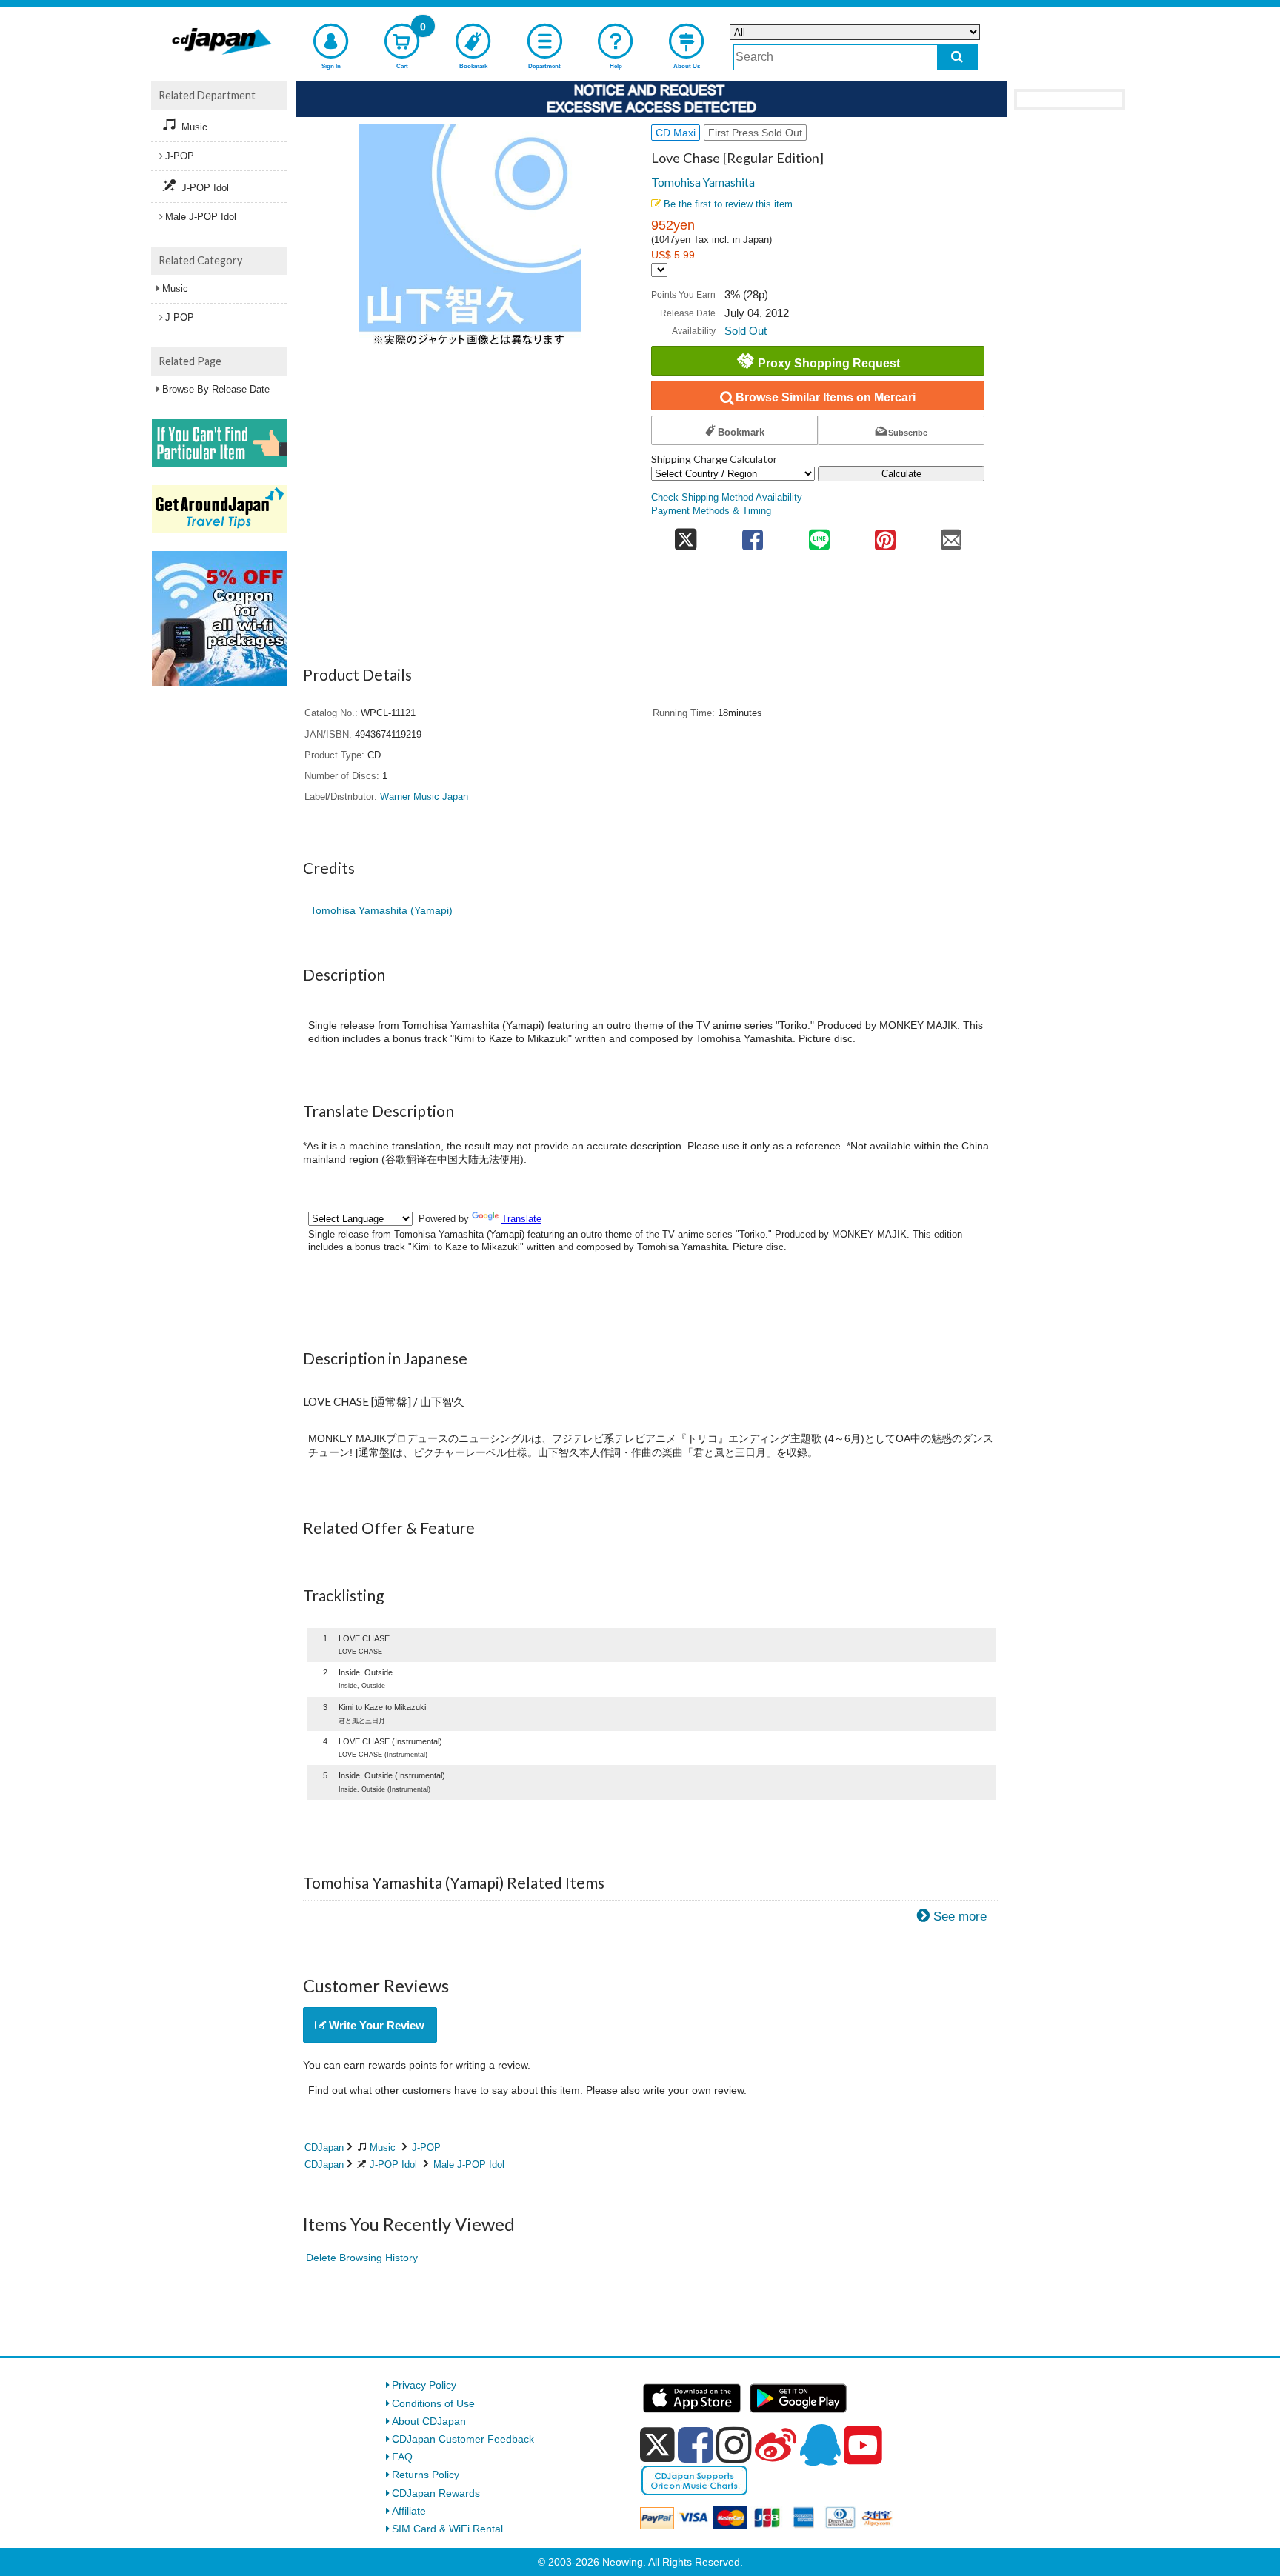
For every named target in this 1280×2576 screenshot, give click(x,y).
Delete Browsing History (362, 2258)
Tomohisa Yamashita (703, 182)
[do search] (957, 57)
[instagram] (734, 2445)
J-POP (426, 2148)
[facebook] (696, 2445)
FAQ (402, 2457)
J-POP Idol (393, 2165)
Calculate (901, 474)
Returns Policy (426, 2475)
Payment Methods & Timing (711, 511)
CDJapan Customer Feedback (463, 2439)
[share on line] (819, 535)
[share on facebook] (753, 535)
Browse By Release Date (216, 389)
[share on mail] (951, 535)
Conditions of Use (433, 2403)
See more (960, 1916)
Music (383, 2148)
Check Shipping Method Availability (727, 498)
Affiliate (409, 2511)
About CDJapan (429, 2421)
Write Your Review (375, 2025)
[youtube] (863, 2446)
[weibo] (776, 2445)
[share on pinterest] (885, 535)
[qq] (820, 2445)
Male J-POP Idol (469, 2165)
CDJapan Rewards (436, 2493)
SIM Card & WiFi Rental (447, 2529)
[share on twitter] (686, 535)
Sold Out (746, 331)
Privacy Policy (424, 2385)
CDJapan (324, 2148)
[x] (657, 2445)
